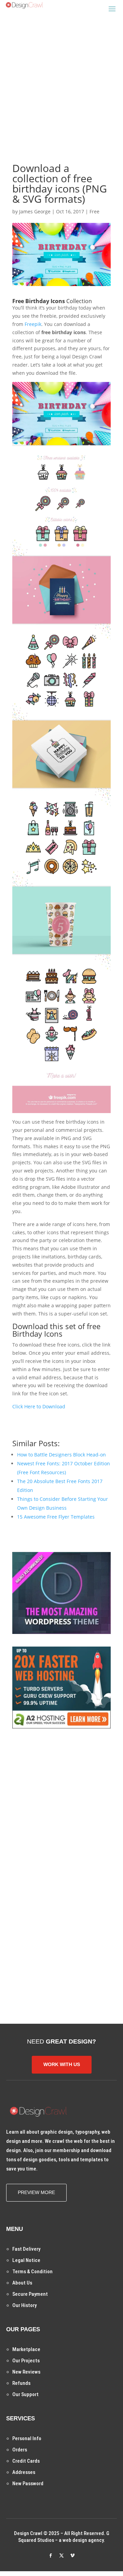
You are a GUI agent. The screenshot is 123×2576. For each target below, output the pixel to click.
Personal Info (27, 2438)
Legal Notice (26, 2260)
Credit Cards (26, 2461)
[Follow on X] (61, 2556)
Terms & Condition (32, 2272)
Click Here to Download (39, 1406)
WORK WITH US (62, 2064)
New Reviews (26, 2372)
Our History (24, 2305)
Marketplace (26, 2349)
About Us (22, 2283)
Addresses (24, 2472)
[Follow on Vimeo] (72, 2556)
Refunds (21, 2383)
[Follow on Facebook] (51, 2556)
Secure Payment (30, 2294)
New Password (28, 2484)
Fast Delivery (26, 2249)
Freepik (33, 324)
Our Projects (26, 2361)
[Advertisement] (61, 79)
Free (94, 211)
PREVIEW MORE (36, 2192)
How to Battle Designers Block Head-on (61, 1455)
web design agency (83, 2540)
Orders (20, 2450)
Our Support (25, 2394)
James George (35, 211)
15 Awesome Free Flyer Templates (56, 1517)
